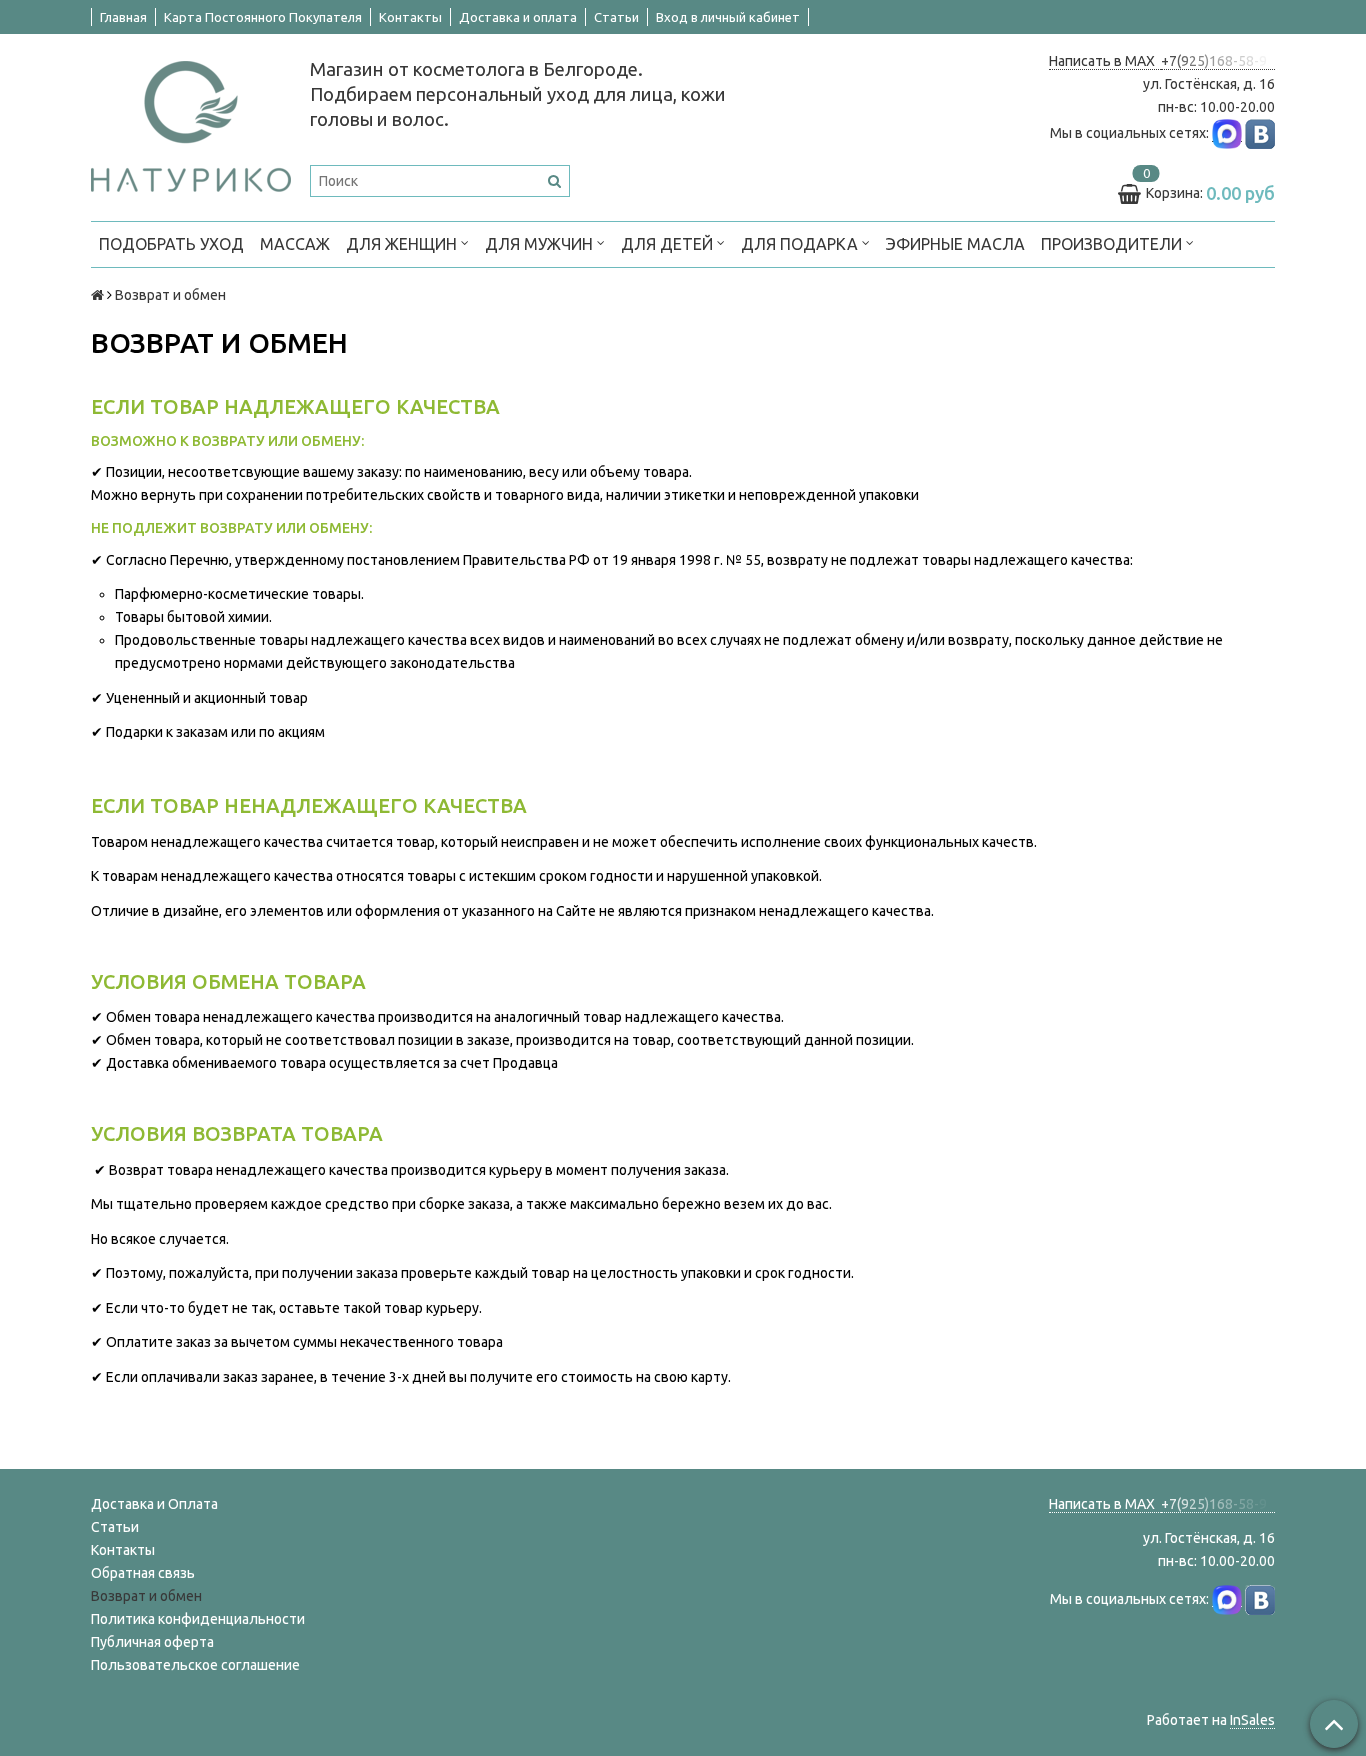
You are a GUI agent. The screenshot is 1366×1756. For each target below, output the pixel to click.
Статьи (616, 17)
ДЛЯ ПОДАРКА (801, 244)
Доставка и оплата (518, 17)
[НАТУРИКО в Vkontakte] (1260, 133)
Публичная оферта (152, 1642)
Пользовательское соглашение (195, 1665)
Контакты (410, 17)
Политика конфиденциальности (198, 1619)
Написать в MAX (1105, 61)
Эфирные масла (955, 244)
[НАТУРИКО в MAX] (1227, 133)
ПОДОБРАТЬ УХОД (171, 244)
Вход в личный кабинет (728, 17)
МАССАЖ (295, 244)
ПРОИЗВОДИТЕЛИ (1113, 244)
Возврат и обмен (146, 1596)
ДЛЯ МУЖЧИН (541, 244)
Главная (123, 17)
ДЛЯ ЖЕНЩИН (403, 244)
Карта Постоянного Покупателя (263, 17)
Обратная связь (143, 1573)
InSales (1252, 1720)
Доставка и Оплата (154, 1504)
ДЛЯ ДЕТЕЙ (669, 244)
